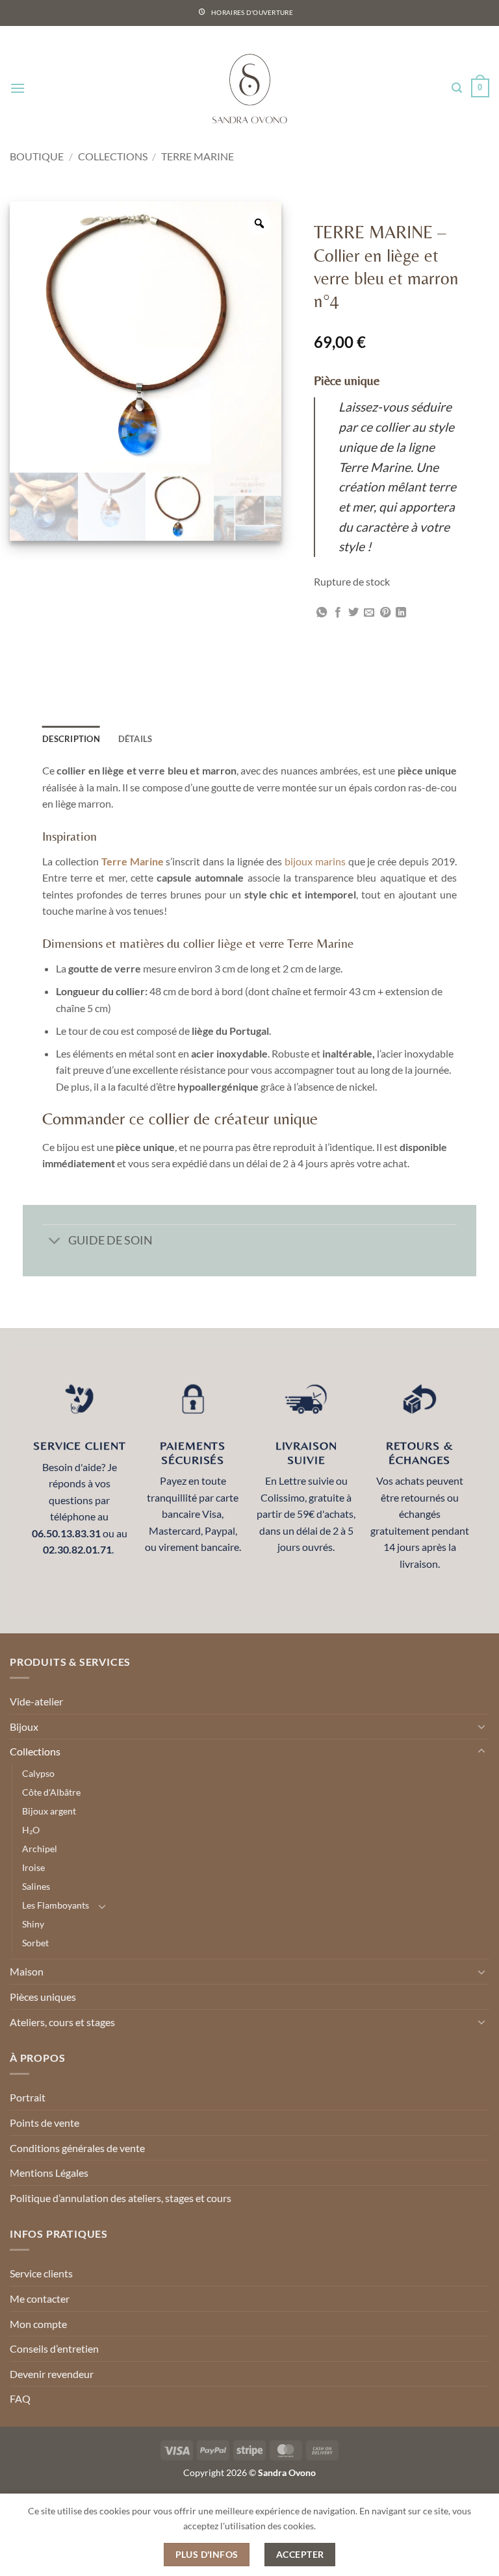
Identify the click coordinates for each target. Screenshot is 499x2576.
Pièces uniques (43, 1997)
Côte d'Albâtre (51, 1792)
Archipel (40, 1849)
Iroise (33, 1867)
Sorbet (35, 1943)
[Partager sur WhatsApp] (322, 613)
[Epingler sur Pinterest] (385, 613)
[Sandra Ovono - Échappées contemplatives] (250, 88)
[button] (18, 88)
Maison (27, 1971)
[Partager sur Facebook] (338, 613)
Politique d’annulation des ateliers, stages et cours (121, 2198)
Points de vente (45, 2123)
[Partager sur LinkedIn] (401, 613)
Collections (113, 156)
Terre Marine (198, 156)
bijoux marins (315, 861)
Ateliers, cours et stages (62, 2022)
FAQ (20, 2398)
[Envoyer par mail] (369, 613)
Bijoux (24, 1727)
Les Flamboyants (56, 1905)
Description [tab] (71, 739)
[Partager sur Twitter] (353, 613)
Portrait (28, 2097)
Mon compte (38, 2324)
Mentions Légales (49, 2173)
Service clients (41, 2273)
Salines (36, 1886)
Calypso (38, 1773)
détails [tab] (135, 739)
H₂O (31, 1830)
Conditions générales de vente (77, 2148)
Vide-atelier (36, 1701)
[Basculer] (55, 1242)
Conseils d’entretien (54, 2348)
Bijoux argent (49, 1811)
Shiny (33, 1924)
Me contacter (40, 2298)
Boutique (37, 156)
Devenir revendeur (52, 2374)
